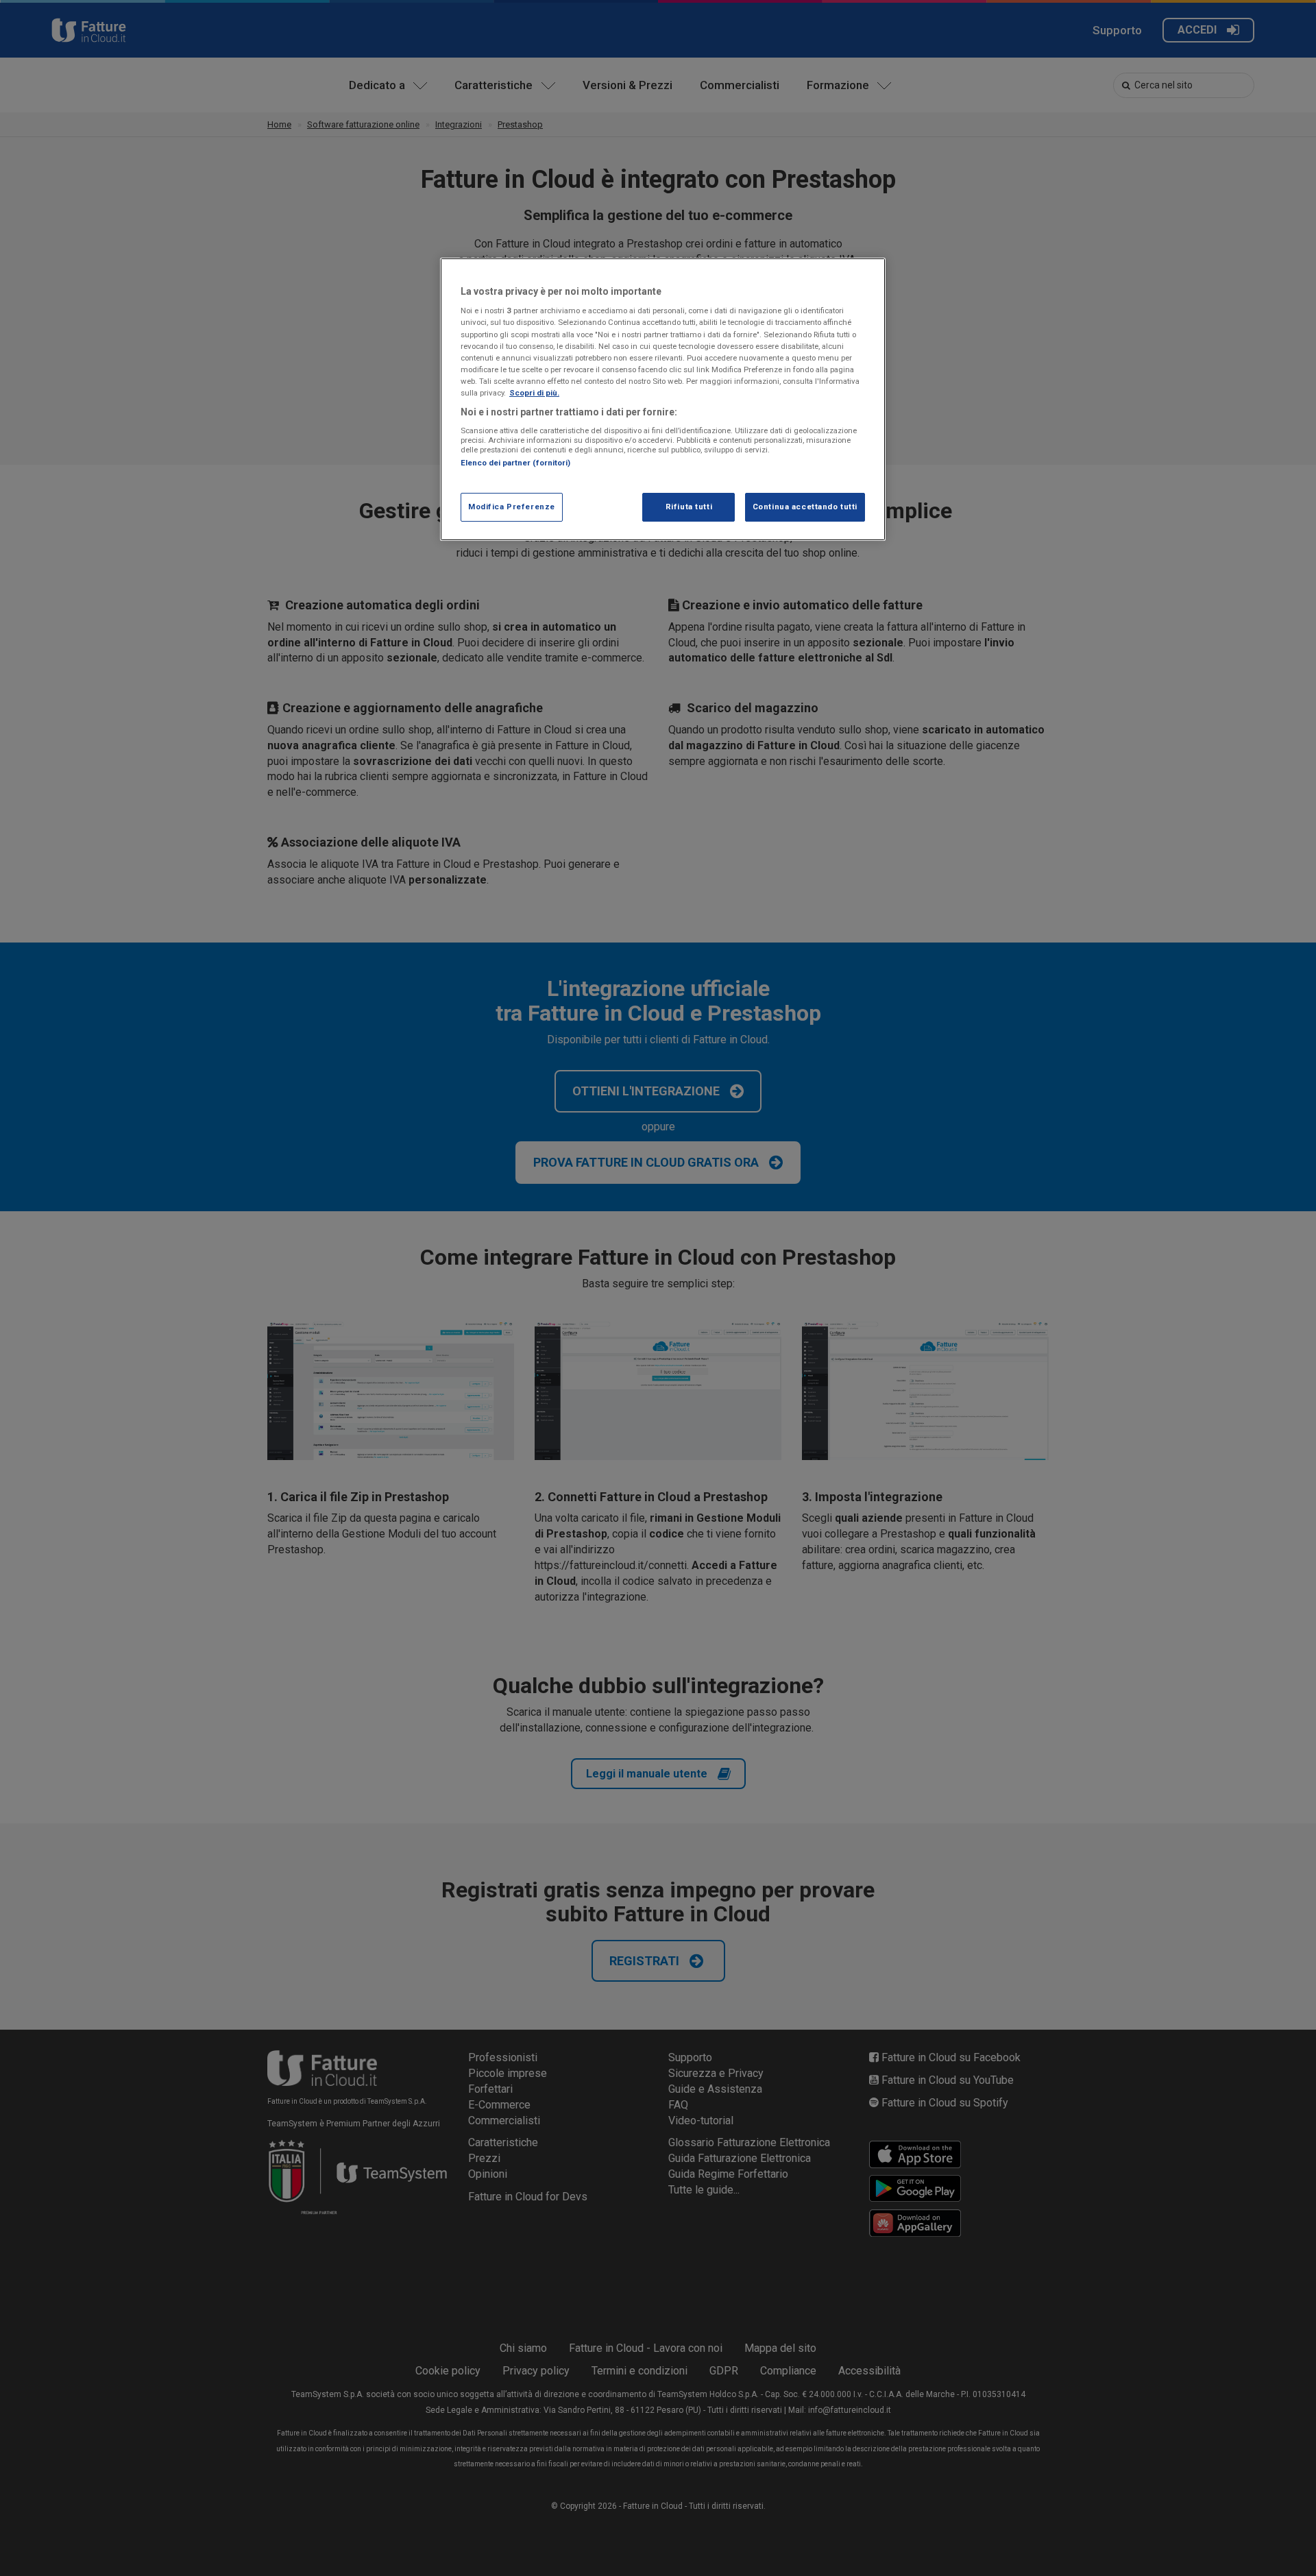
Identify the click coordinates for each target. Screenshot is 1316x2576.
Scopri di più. (534, 393)
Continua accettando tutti (805, 507)
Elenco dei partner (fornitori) (515, 463)
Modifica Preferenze (512, 507)
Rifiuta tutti (689, 507)
